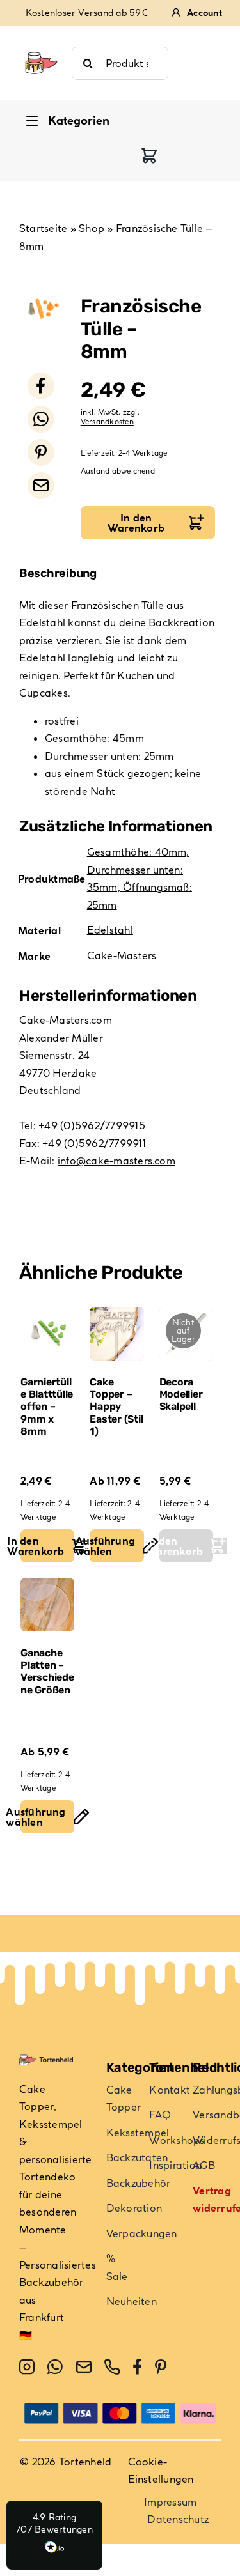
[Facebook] (41, 386)
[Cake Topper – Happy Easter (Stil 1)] (116, 1334)
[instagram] (27, 2367)
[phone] (112, 2367)
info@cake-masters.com (116, 1161)
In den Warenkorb (136, 523)
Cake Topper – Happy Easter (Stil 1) (116, 1407)
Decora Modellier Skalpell (181, 1394)
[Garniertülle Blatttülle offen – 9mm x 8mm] (47, 1334)
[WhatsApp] (41, 419)
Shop (92, 228)
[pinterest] (161, 2367)
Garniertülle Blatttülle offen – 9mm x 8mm (47, 1407)
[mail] (84, 2367)
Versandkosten (107, 421)
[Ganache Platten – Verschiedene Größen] (47, 1605)
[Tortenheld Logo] (41, 46)
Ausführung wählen (112, 1546)
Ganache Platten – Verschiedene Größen (47, 1671)
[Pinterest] (41, 452)
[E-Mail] (41, 486)
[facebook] (137, 2367)
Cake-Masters (122, 955)
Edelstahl (110, 930)
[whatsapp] (55, 2367)
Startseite (43, 228)
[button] (54, 2535)
